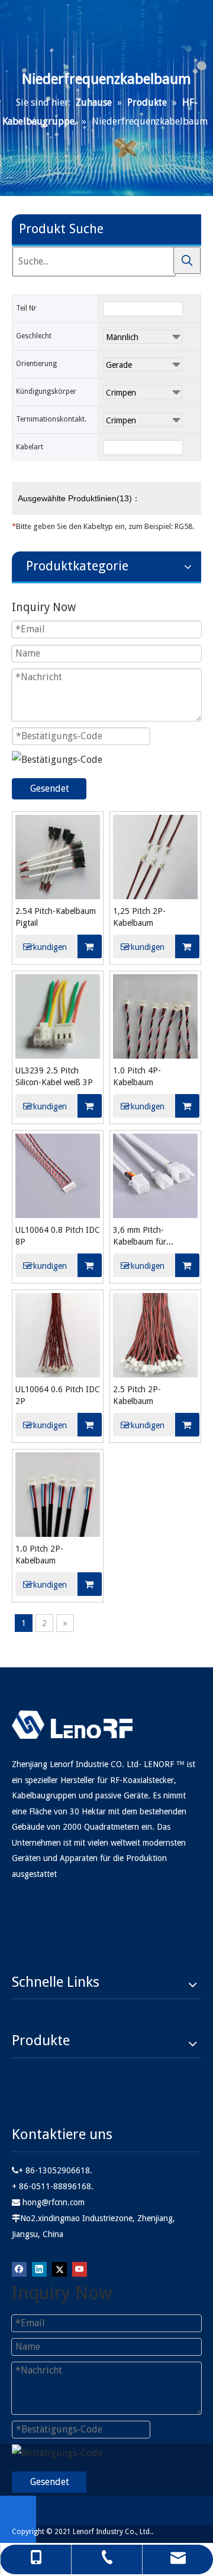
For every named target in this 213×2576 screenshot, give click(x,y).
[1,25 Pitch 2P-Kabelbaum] (155, 856)
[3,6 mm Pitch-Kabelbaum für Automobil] (155, 1175)
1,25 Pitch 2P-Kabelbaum (139, 917)
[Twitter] (59, 2268)
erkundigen (46, 947)
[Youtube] (80, 2268)
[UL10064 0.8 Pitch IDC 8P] (58, 1175)
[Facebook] (19, 2268)
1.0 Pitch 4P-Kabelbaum (137, 1076)
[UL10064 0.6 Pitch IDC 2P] (58, 1334)
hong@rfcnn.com (54, 2202)
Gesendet (50, 789)
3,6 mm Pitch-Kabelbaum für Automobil (140, 1236)
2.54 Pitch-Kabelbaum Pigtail (56, 917)
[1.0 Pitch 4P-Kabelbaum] (155, 1015)
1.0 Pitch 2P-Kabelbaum (39, 1555)
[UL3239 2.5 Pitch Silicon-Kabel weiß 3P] (58, 1015)
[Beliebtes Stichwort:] (187, 260)
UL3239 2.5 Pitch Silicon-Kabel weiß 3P (54, 1076)
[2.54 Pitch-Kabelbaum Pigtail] (58, 856)
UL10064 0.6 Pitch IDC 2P (58, 1395)
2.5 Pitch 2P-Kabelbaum (137, 1395)
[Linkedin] (39, 2268)
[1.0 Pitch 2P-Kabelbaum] (58, 1493)
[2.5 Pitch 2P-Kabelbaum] (155, 1334)
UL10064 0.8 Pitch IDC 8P (58, 1236)
